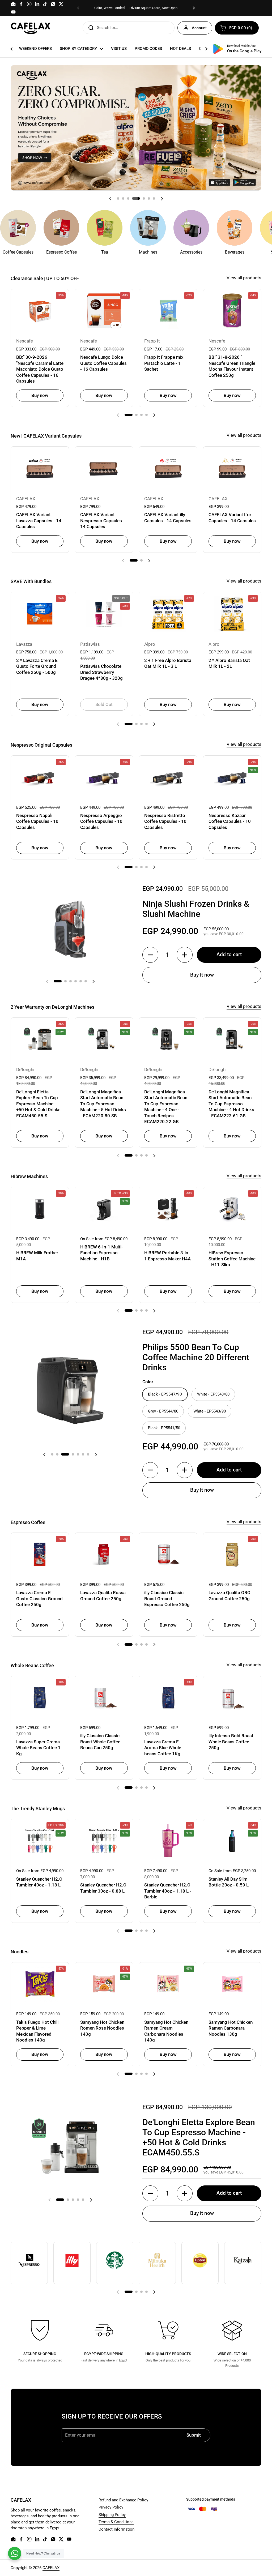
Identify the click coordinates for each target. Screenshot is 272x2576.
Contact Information (116, 2529)
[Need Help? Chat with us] (15, 2553)
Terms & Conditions (116, 2522)
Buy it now (202, 975)
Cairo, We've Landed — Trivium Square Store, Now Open (136, 8)
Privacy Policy (111, 2507)
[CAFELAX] (31, 28)
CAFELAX (51, 2568)
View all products (244, 278)
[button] (237, 28)
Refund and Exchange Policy (123, 2500)
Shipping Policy (112, 2515)
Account (199, 28)
